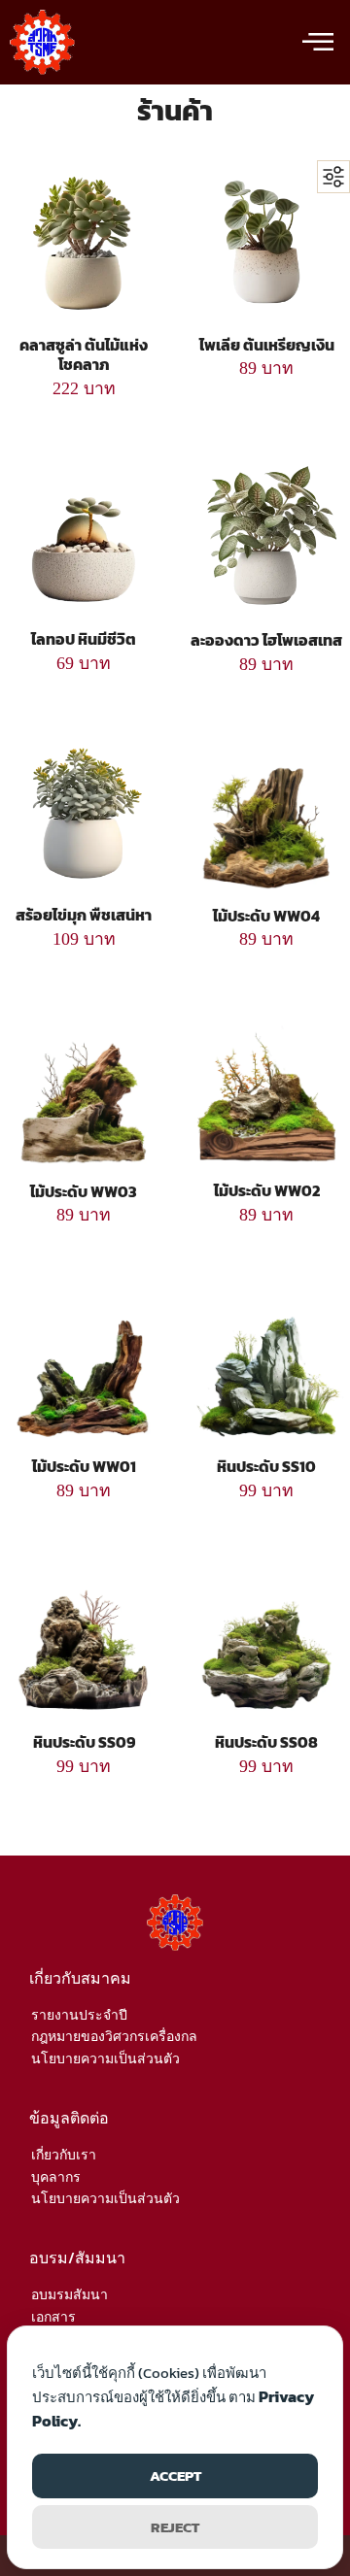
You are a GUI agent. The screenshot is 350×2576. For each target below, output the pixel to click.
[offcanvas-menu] (318, 43)
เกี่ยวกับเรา (64, 2155)
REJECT (175, 2527)
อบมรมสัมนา (70, 2295)
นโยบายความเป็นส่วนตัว (105, 2059)
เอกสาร (53, 2317)
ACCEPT (175, 2476)
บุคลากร (56, 2177)
